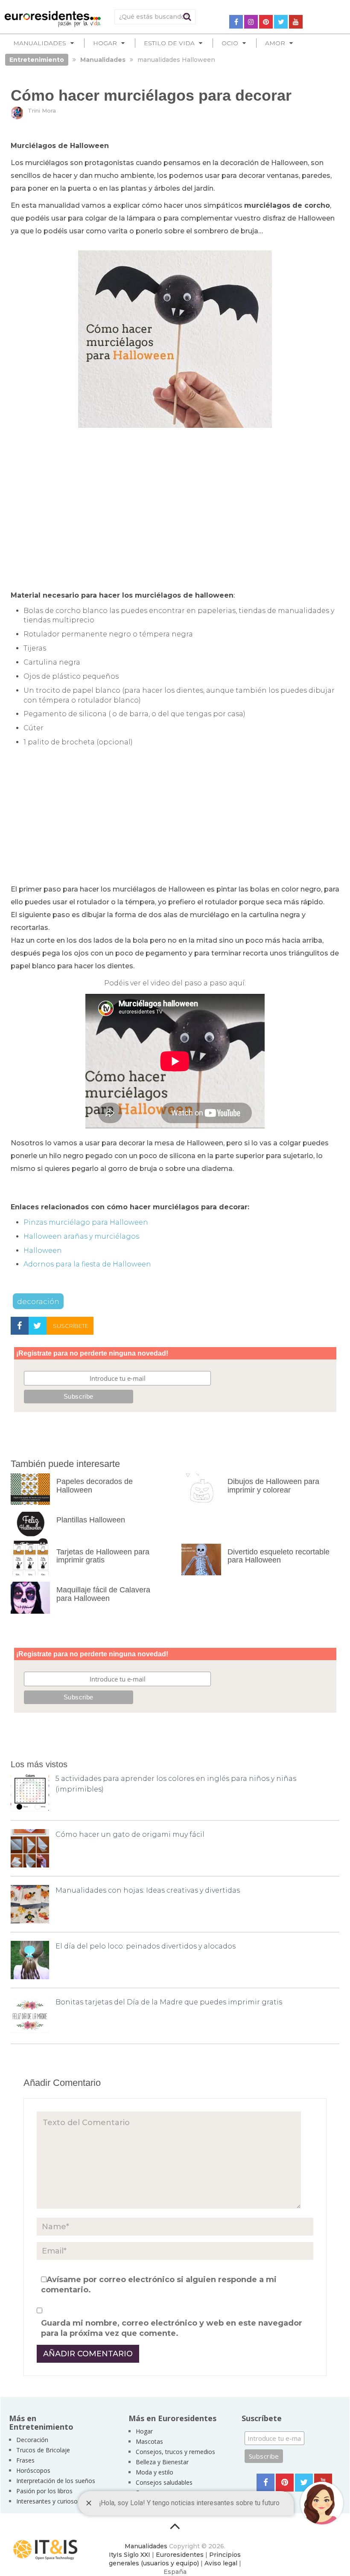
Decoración (32, 2440)
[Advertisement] (175, 500)
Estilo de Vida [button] (169, 43)
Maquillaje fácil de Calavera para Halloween (103, 1594)
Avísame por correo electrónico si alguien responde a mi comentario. (159, 2285)
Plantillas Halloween (91, 1520)
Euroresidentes (180, 2555)
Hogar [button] (105, 43)
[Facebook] (236, 22)
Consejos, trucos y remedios (175, 2452)
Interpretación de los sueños (56, 2481)
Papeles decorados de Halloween (95, 1486)
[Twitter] (281, 22)
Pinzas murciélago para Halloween (86, 1222)
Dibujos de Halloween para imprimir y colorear (273, 1486)
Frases (25, 2460)
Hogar (144, 2431)
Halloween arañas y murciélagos (81, 1236)
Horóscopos (33, 2470)
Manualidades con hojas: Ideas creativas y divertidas (148, 1890)
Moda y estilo (155, 2472)
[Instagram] (251, 22)
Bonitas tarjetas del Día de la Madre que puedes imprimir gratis (169, 2002)
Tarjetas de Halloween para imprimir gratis (103, 1556)
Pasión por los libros (44, 2491)
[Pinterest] (266, 22)
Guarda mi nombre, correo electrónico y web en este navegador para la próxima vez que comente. (172, 2328)
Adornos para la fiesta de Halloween (87, 1264)
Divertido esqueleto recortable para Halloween (279, 1556)
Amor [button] (275, 43)
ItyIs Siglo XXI (130, 2555)
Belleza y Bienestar (162, 2462)
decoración (38, 1301)
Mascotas (149, 2441)
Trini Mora (42, 110)
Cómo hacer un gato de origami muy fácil (130, 1834)
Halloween (43, 1250)
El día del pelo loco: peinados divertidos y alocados (146, 1946)
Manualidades (146, 2546)
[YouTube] (296, 22)
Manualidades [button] (40, 43)
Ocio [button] (230, 43)
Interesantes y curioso (47, 2501)
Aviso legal (221, 2563)
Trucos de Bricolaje (43, 2450)
